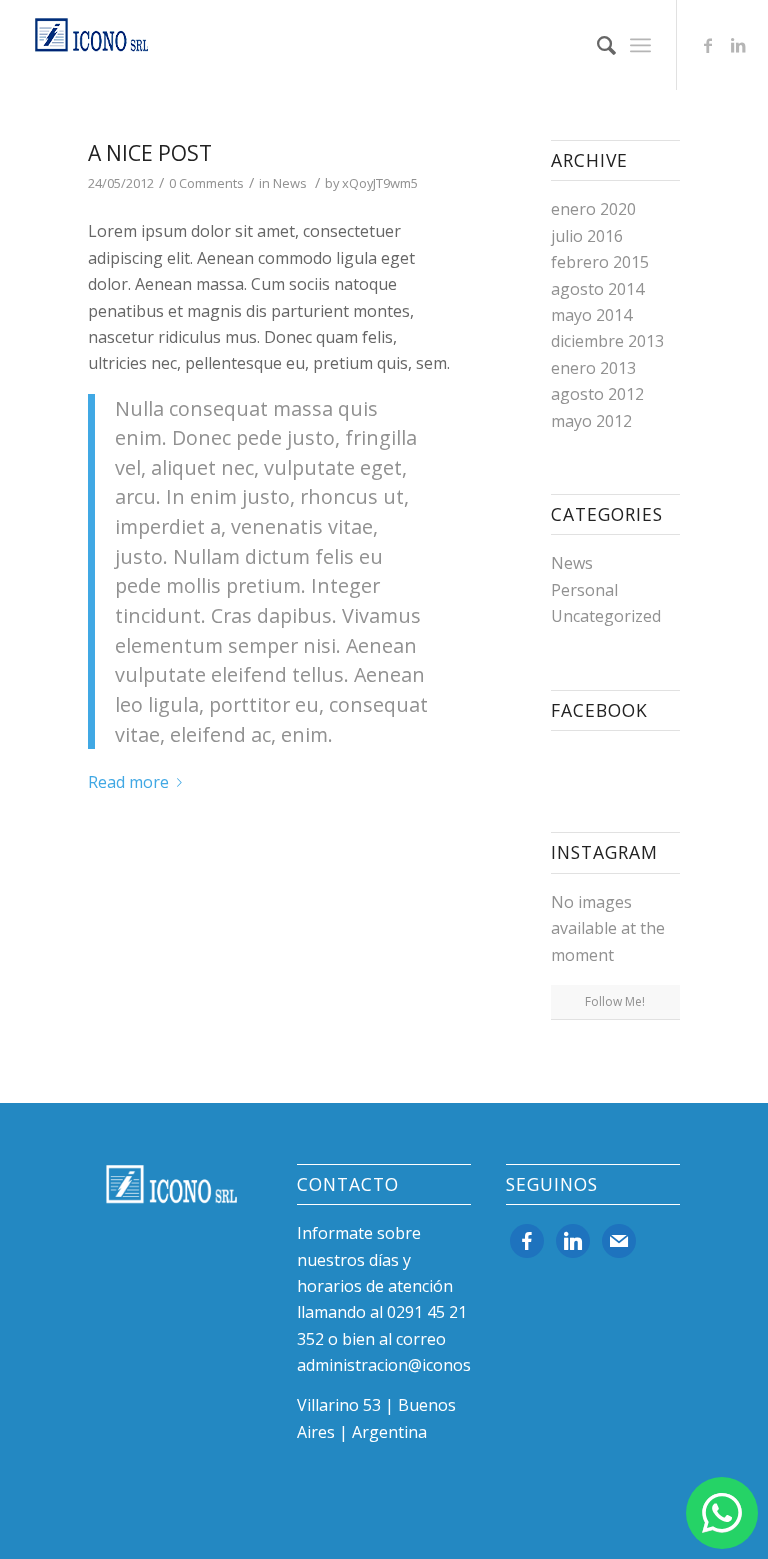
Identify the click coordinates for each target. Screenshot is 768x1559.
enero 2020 (593, 209)
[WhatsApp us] (722, 1513)
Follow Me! (615, 1001)
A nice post (150, 153)
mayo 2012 (591, 421)
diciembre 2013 (607, 341)
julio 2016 (587, 236)
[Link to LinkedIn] (738, 45)
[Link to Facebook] (708, 45)
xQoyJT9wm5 (380, 183)
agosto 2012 (597, 394)
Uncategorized (606, 616)
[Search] (596, 45)
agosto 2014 (597, 289)
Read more (128, 782)
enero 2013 (593, 368)
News (290, 183)
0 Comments (206, 183)
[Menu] (640, 45)
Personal (584, 590)
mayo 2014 (591, 315)
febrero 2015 (600, 262)
